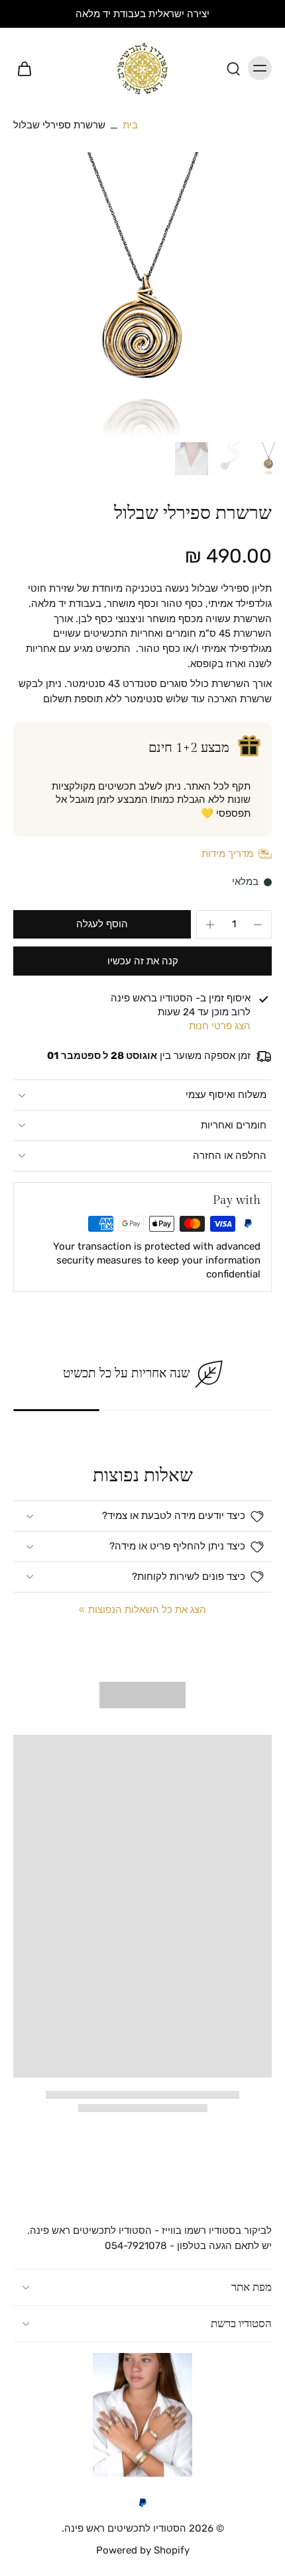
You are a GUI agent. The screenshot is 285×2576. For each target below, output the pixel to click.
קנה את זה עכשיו (143, 961)
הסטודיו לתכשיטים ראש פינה (125, 2529)
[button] (102, 924)
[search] (233, 68)
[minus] (258, 925)
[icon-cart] (28, 68)
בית (130, 125)
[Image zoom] (142, 295)
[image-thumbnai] (268, 459)
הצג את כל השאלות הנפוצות (147, 1610)
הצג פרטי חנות (220, 1026)
